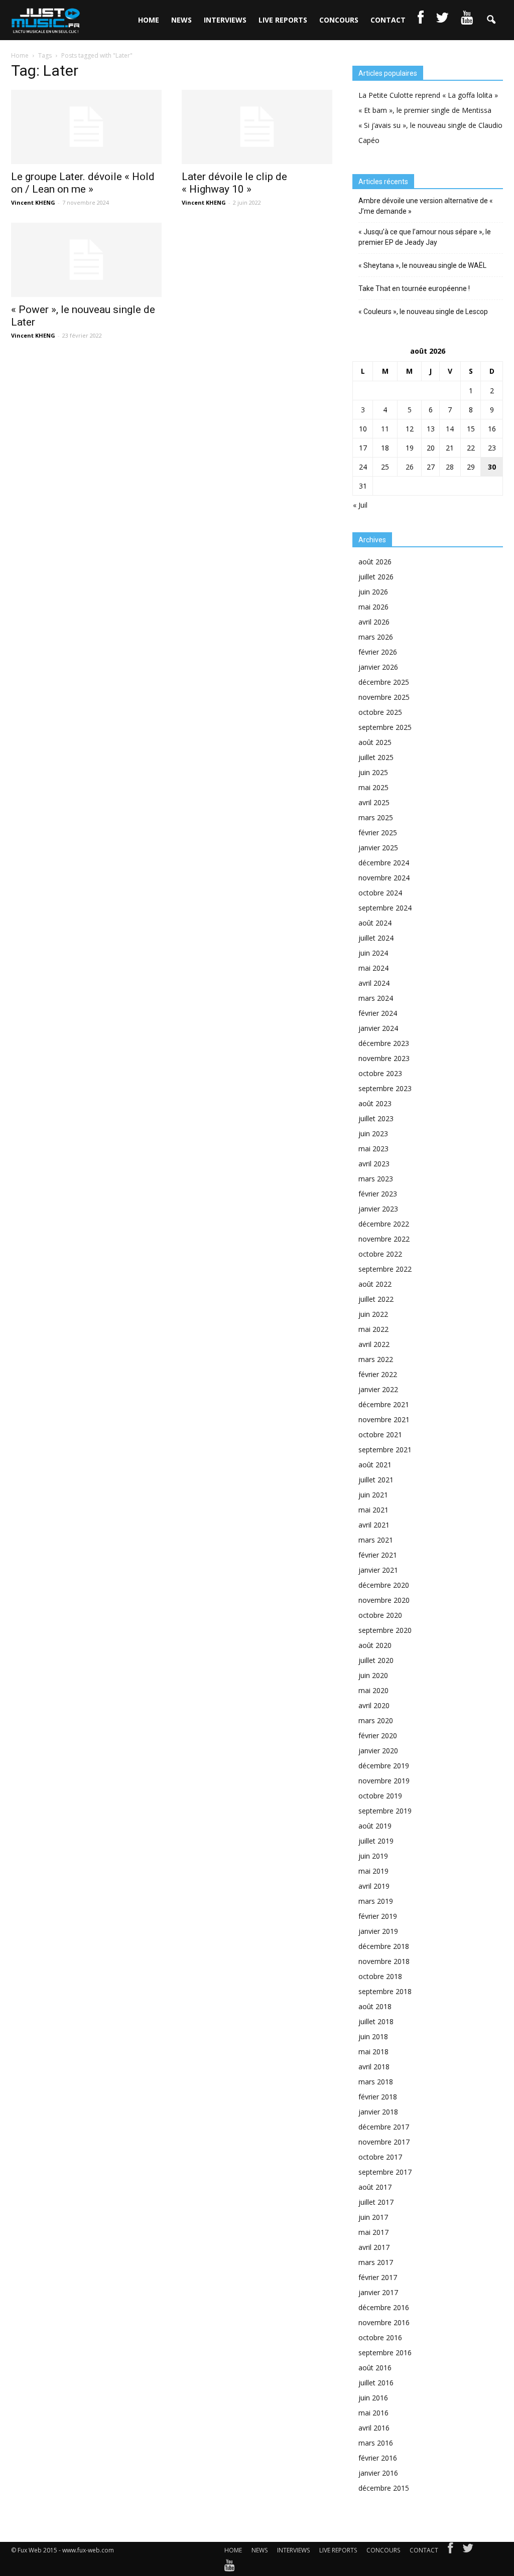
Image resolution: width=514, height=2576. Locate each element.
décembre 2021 (384, 1404)
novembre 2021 (384, 1419)
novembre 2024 (384, 878)
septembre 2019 (385, 1811)
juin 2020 (373, 1675)
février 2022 (378, 1374)
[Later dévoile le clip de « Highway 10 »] (257, 127)
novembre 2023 (384, 1058)
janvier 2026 (378, 667)
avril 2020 (374, 1705)
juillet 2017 (376, 2202)
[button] (491, 20)
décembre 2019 (384, 1766)
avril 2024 (374, 983)
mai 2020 (373, 1690)
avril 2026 (374, 622)
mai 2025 (373, 787)
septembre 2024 (385, 908)
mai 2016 (373, 2413)
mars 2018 (376, 2082)
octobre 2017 (380, 2157)
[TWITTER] (442, 20)
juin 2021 (373, 1495)
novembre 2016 (384, 2322)
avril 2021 (374, 1525)
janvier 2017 (378, 2292)
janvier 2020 (378, 1751)
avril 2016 (374, 2428)
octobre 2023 (380, 1073)
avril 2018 (374, 2067)
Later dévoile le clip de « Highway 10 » (234, 183)
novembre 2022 (384, 1239)
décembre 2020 (384, 1585)
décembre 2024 (384, 863)
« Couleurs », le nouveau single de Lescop (423, 312)
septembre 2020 (385, 1630)
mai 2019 (373, 1871)
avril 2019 (374, 1886)
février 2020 (378, 1735)
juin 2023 (373, 1133)
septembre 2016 (385, 2353)
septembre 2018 (385, 1991)
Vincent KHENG (33, 202)
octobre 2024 (380, 893)
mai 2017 (373, 2232)
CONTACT (388, 20)
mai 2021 (373, 1510)
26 (410, 467)
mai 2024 (373, 968)
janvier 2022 (378, 1389)
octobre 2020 (380, 1615)
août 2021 (375, 1465)
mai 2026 (373, 607)
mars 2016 (376, 2443)
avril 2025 (374, 802)
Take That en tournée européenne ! (414, 288)
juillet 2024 (376, 938)
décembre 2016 (384, 2307)
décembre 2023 (384, 1043)
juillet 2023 (376, 1118)
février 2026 (378, 652)
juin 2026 (373, 592)
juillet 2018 (376, 2021)
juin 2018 (373, 2036)
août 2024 (375, 923)
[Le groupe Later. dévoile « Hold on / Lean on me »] (86, 127)
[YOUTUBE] (467, 20)
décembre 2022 (384, 1224)
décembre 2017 (384, 2127)
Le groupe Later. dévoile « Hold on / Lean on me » (83, 183)
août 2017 (375, 2187)
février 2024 (378, 1013)
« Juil (360, 505)
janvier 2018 (378, 2112)
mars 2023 (376, 1179)
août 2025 (375, 742)
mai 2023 (373, 1149)
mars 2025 (376, 817)
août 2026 (375, 562)
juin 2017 (373, 2217)
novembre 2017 (384, 2142)
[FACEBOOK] (421, 20)
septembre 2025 (385, 727)
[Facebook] (450, 2550)
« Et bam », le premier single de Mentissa (425, 110)
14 (450, 429)
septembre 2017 (385, 2172)
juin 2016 (373, 2398)
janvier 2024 (378, 1028)
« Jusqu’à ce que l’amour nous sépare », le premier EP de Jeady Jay (425, 237)
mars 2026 (376, 637)
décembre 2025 (384, 682)
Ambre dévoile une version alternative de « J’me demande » (426, 206)
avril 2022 (374, 1344)
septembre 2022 (385, 1269)
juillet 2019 (376, 1841)
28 (450, 467)
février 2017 (378, 2277)
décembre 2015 (384, 2488)
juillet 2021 (376, 1480)
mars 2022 (376, 1359)
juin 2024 (373, 953)
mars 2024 (376, 998)
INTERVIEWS (225, 20)
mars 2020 (376, 1720)
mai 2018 (373, 2052)
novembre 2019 (384, 1781)
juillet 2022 (376, 1299)
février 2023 (378, 1194)
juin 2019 (373, 1856)
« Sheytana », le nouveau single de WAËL (422, 265)
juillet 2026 (376, 577)
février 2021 (378, 1555)
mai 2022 (373, 1329)
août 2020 (375, 1645)
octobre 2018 (380, 1976)
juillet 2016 (376, 2383)
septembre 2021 (385, 1450)
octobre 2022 (380, 1254)
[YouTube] (230, 2567)
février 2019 (378, 1916)
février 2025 (378, 832)
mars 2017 (376, 2262)
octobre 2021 (380, 1434)
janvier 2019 (378, 1931)
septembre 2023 (385, 1088)
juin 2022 (373, 1314)
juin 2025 (373, 772)
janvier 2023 (378, 1209)
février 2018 (378, 2097)
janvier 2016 (378, 2473)
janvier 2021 (378, 1570)
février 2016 (378, 2458)
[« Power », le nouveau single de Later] (86, 260)
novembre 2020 (384, 1600)
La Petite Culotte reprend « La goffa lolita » (428, 95)
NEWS (181, 20)
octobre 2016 (380, 2337)
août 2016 (375, 2368)
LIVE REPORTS (283, 20)
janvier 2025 (378, 848)
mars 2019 (376, 1901)
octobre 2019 (380, 1796)
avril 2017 (374, 2247)
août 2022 (375, 1284)
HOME (149, 20)
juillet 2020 (376, 1660)
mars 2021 (376, 1540)
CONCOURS (339, 20)
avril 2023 (374, 1164)
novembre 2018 (384, 1961)
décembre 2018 (384, 1946)
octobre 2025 (380, 712)
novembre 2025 (384, 697)
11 (385, 429)
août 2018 (375, 2006)
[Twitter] (468, 2550)
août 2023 (375, 1103)
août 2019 (375, 1826)
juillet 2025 (376, 757)
